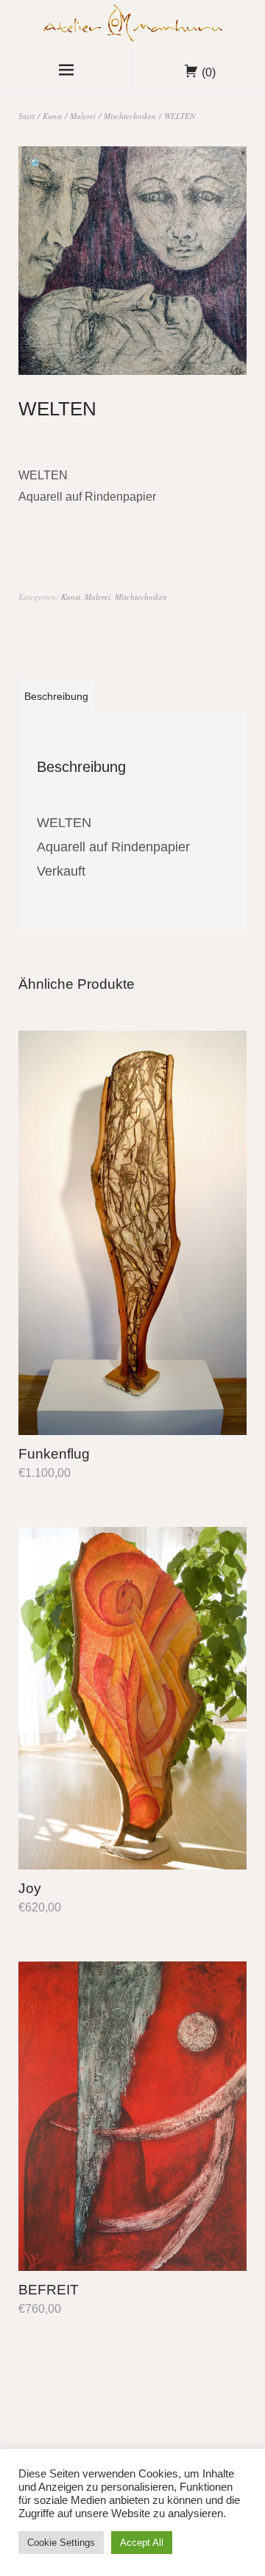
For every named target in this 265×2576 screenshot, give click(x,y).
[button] (37, 165)
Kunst (52, 116)
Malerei (83, 116)
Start (26, 116)
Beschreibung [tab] (56, 696)
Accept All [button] (142, 2543)
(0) (209, 72)
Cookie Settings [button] (61, 2543)
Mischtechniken (130, 116)
